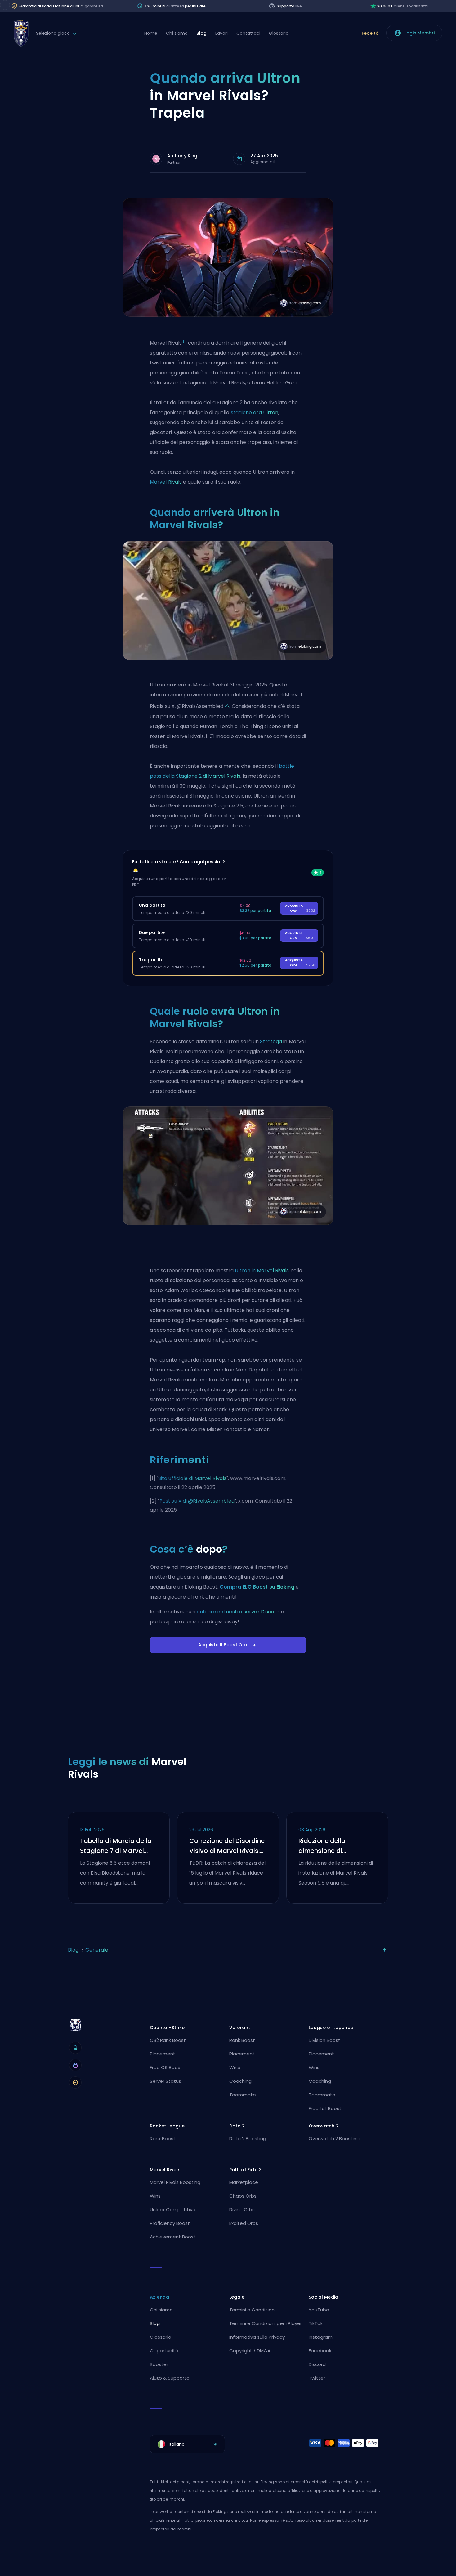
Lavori (221, 33)
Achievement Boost (173, 2237)
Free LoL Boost (325, 2108)
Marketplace (244, 2182)
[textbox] (187, 2444)
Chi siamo (177, 33)
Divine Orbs (242, 2209)
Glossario (279, 33)
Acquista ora (300, 908)
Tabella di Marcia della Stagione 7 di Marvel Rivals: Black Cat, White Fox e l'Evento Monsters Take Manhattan (116, 1846)
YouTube (319, 2310)
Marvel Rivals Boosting (175, 2182)
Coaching (240, 2081)
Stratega (271, 1042)
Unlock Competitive (173, 2209)
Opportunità (164, 2351)
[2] (227, 705)
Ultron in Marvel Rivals (262, 1270)
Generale (97, 1950)
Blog (201, 33)
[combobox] (187, 2444)
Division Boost (324, 2040)
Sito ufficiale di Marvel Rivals (192, 1478)
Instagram (321, 2337)
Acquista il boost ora (223, 1645)
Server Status (165, 2081)
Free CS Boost (166, 2067)
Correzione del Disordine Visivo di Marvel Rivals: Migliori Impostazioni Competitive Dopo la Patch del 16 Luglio (227, 1846)
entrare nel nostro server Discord (238, 1612)
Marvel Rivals (166, 482)
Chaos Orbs (243, 2196)
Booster (159, 2364)
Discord (317, 2364)
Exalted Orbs (244, 2223)
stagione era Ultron (255, 412)
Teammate (243, 2095)
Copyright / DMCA (250, 2351)
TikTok (316, 2323)
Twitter (317, 2378)
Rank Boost (242, 2040)
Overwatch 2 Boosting (334, 2138)
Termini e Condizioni (252, 2310)
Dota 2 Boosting (248, 2138)
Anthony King (182, 156)
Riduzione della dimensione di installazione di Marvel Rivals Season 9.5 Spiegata (333, 1846)
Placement (163, 2054)
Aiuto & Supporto (170, 2378)
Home (151, 33)
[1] (185, 342)
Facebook (320, 2351)
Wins (235, 2067)
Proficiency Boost (170, 2223)
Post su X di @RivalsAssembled (197, 1501)
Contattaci (248, 33)
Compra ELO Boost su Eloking (257, 1587)
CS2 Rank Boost (168, 2040)
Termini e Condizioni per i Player (266, 2323)
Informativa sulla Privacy (257, 2337)
